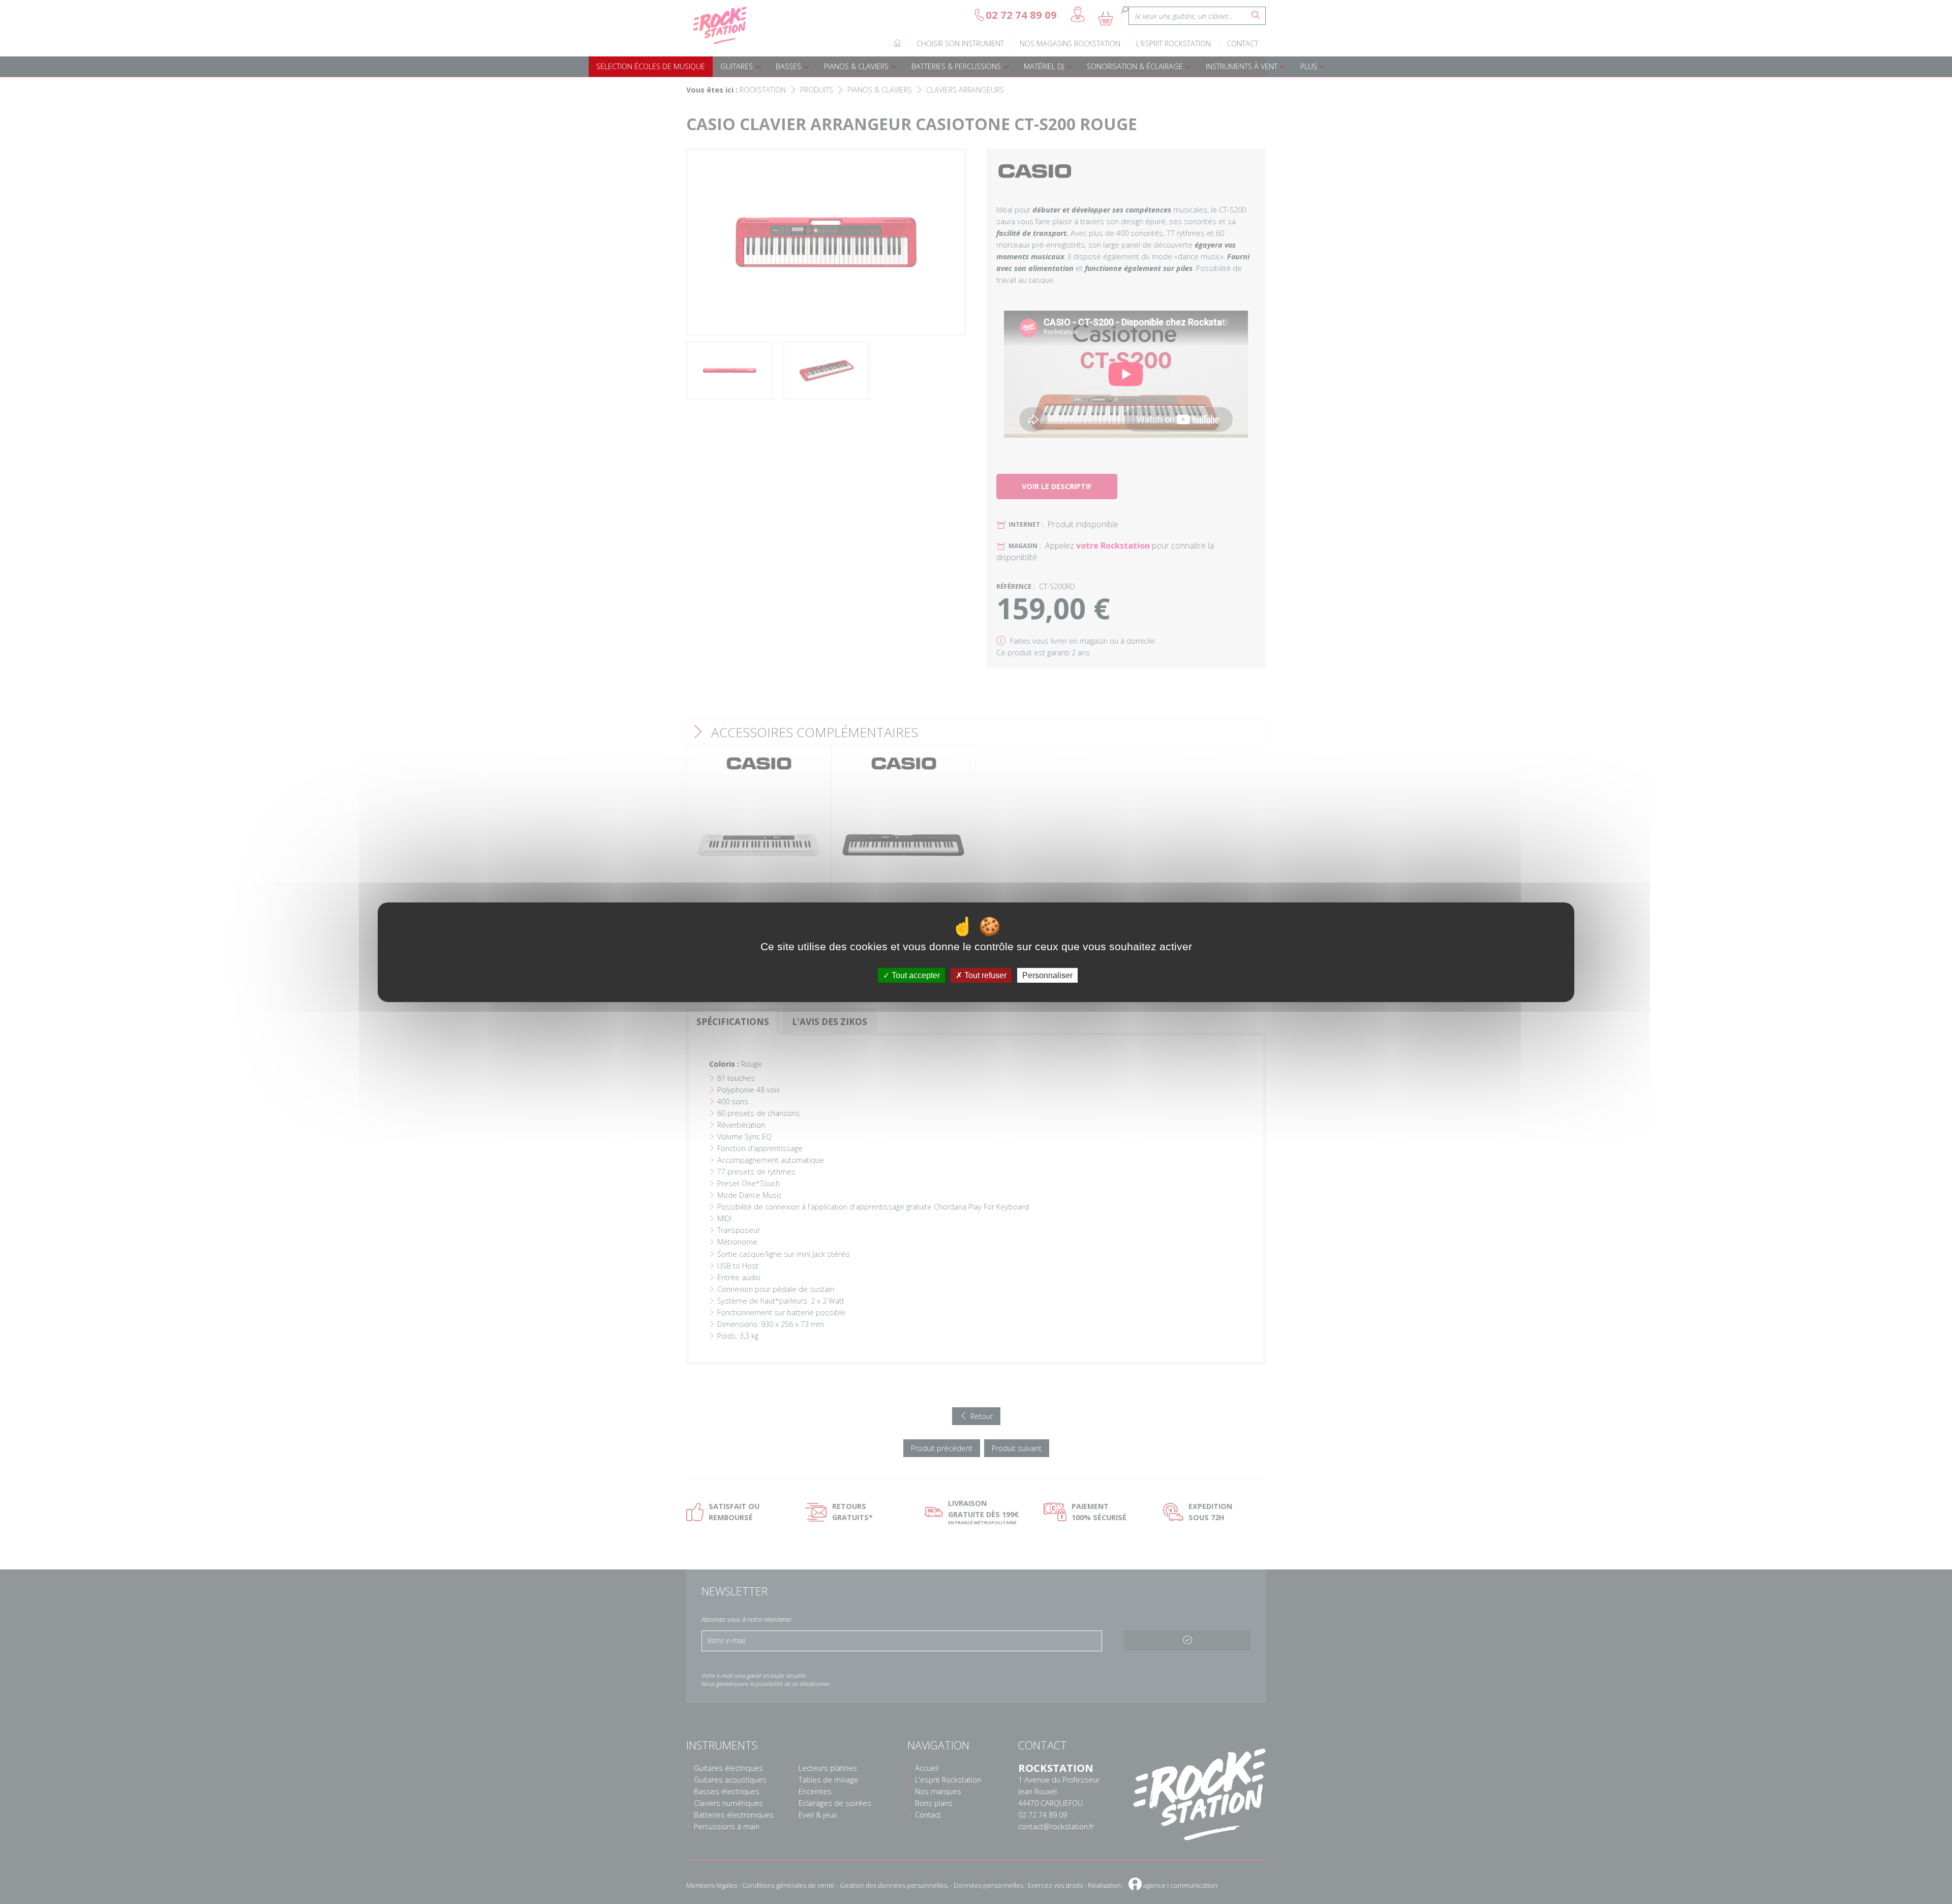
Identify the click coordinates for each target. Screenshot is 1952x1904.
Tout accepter (915, 975)
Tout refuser (984, 975)
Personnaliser (1047, 975)
